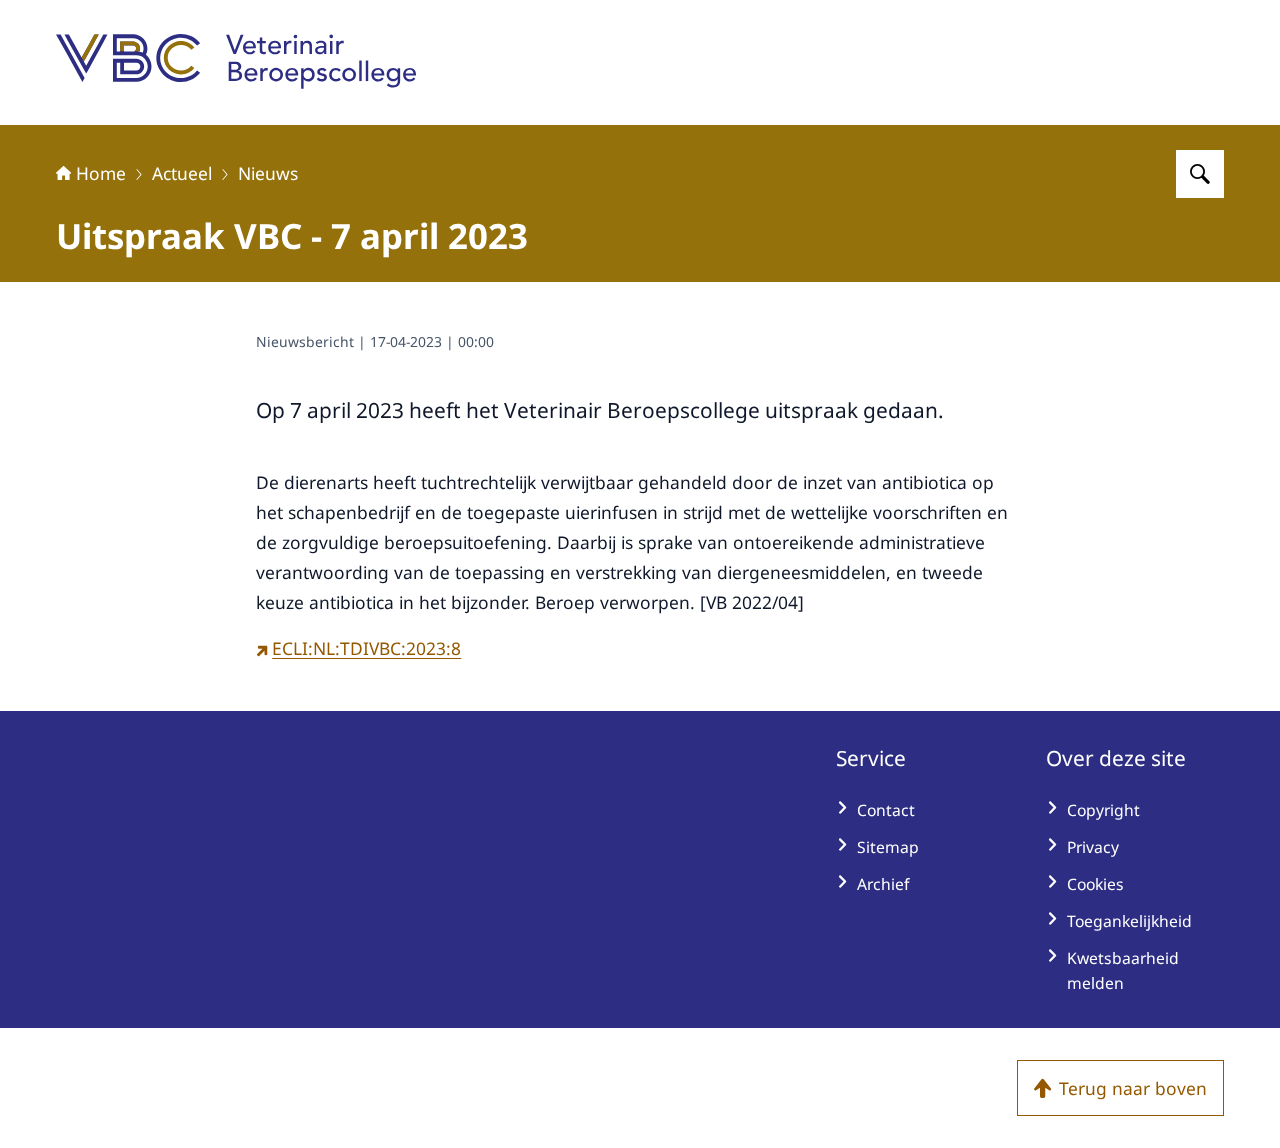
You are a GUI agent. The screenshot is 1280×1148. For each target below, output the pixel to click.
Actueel (182, 173)
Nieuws (268, 173)
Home (101, 173)
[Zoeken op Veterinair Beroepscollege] (1200, 174)
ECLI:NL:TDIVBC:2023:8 (366, 648)
